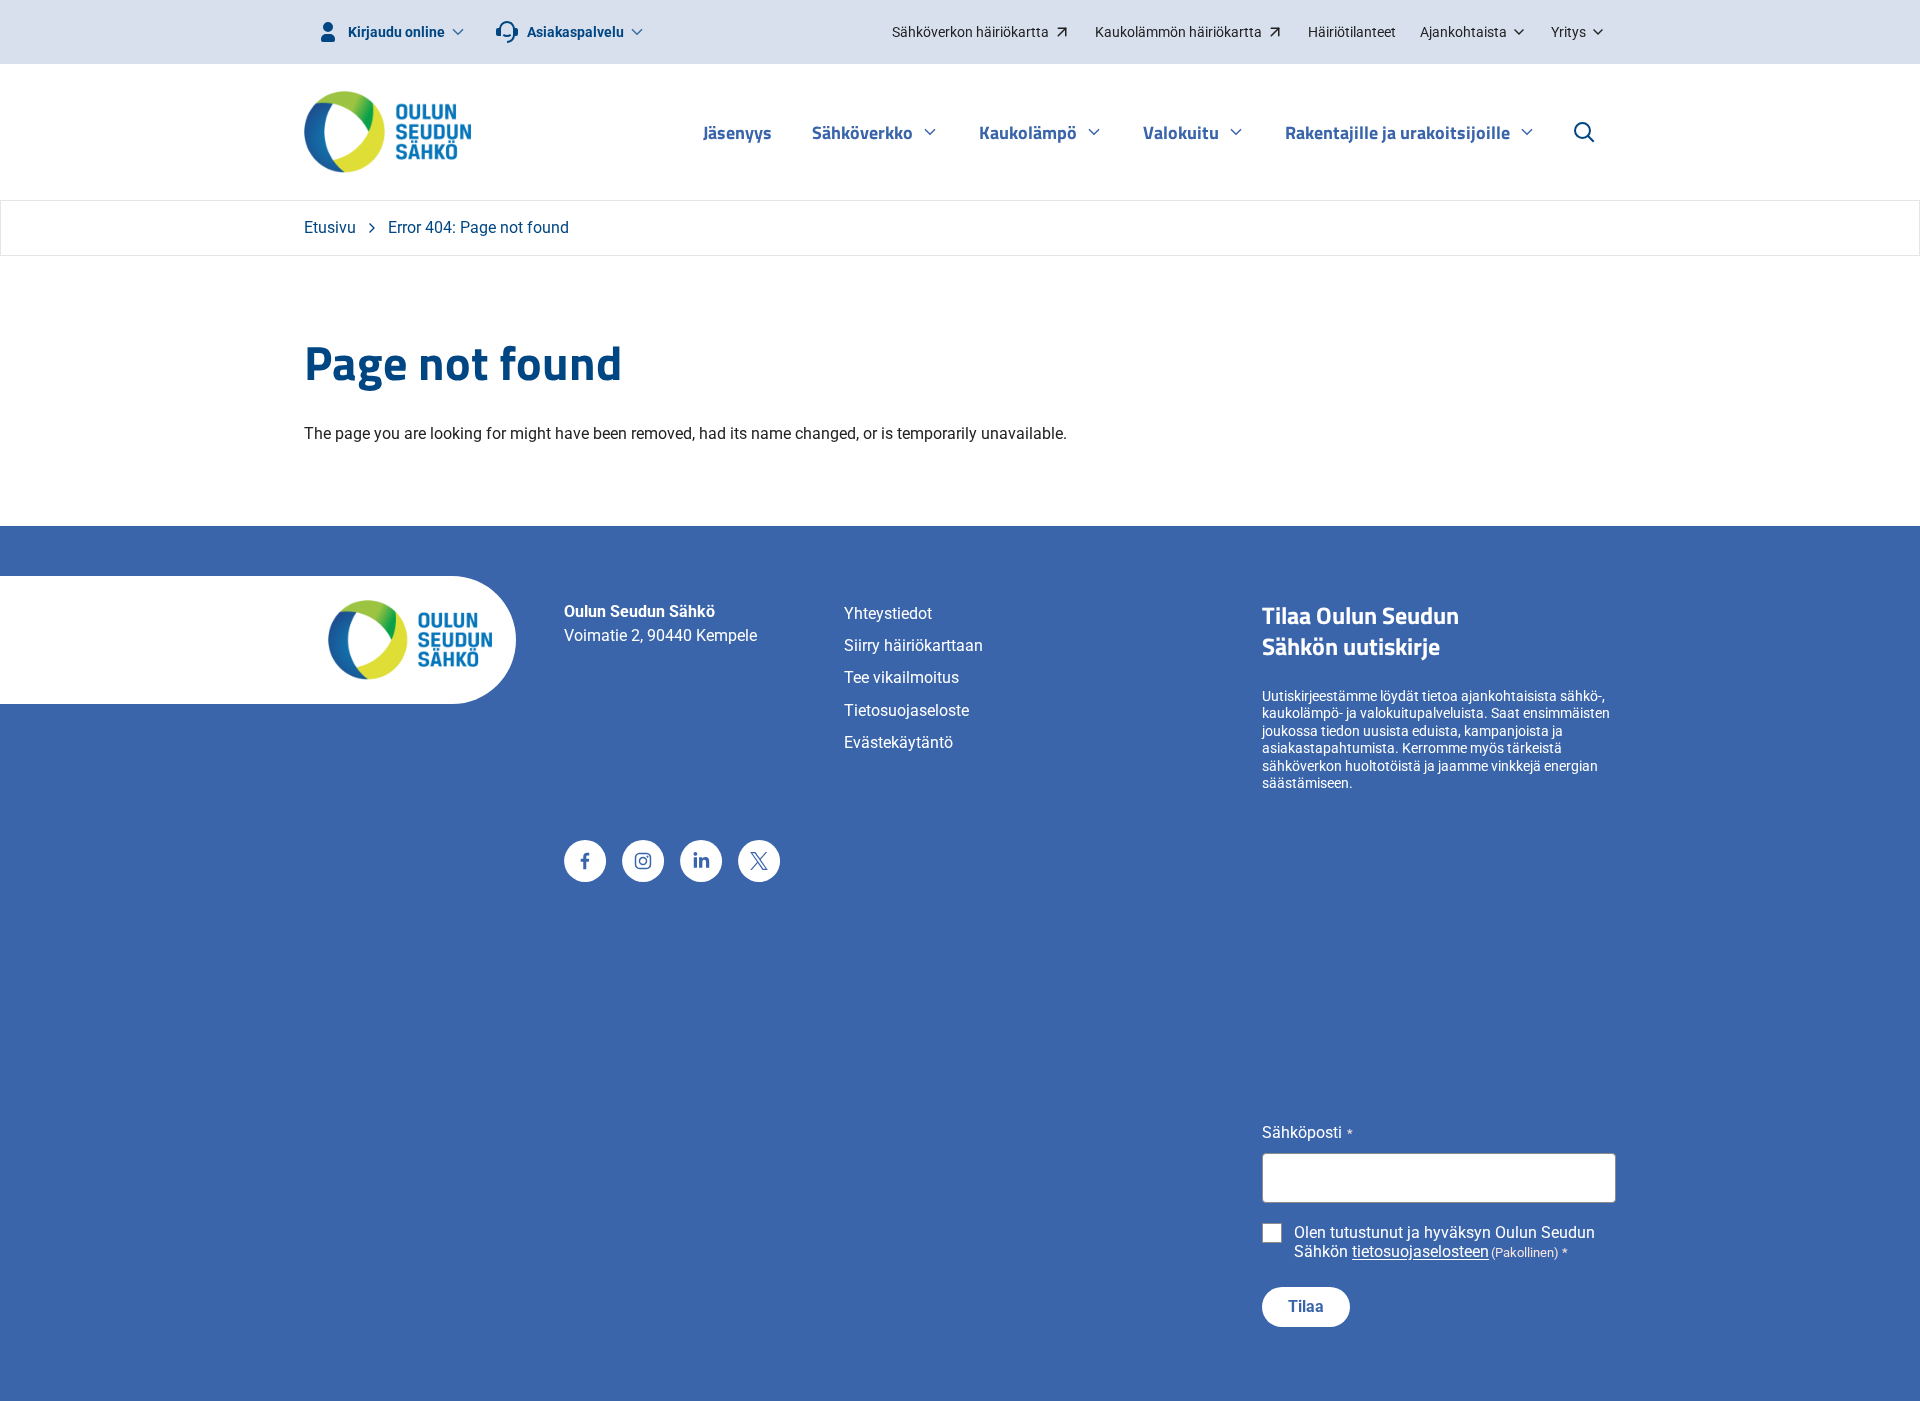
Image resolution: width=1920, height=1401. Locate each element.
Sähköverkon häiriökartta (970, 37)
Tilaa (1306, 1306)
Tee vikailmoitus (901, 677)
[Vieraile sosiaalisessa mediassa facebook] (585, 861)
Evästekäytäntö (898, 742)
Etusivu (330, 227)
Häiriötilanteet (1352, 32)
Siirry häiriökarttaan (913, 645)
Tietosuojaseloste (906, 710)
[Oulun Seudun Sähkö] (387, 132)
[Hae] (1584, 132)
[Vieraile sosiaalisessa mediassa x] (759, 861)
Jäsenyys (737, 132)
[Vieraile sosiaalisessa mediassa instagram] (643, 861)
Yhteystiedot (888, 613)
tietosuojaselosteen (1420, 1251)
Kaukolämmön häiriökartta (1178, 37)
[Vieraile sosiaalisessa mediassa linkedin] (701, 861)
